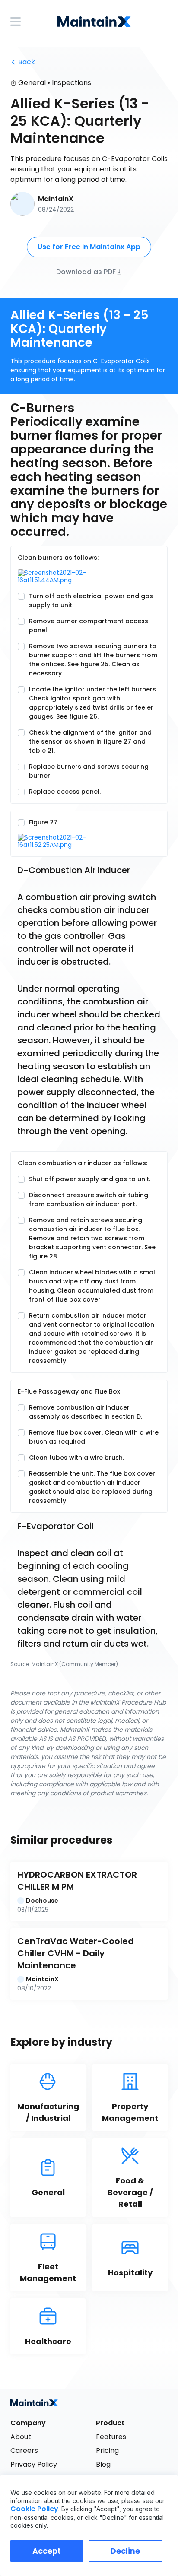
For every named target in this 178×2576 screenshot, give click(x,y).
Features (111, 2437)
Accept (47, 2551)
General (32, 83)
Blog (103, 2464)
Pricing (107, 2451)
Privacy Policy (34, 2464)
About (21, 2437)
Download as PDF (86, 271)
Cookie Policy (34, 2509)
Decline (125, 2551)
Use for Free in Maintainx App (89, 247)
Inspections (72, 83)
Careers (24, 2451)
